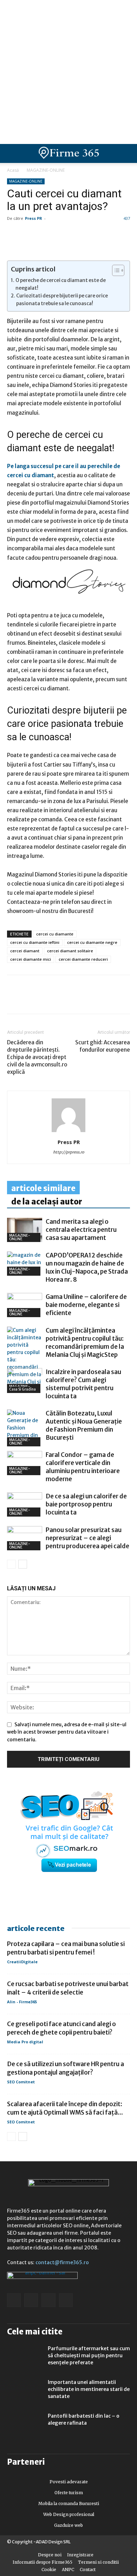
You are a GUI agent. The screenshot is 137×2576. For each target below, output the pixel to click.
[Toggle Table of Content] (115, 270)
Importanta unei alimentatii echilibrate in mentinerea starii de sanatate (89, 2389)
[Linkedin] (30, 999)
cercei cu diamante (55, 934)
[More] (95, 999)
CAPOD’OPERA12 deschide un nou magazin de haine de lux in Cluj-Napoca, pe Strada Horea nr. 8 (87, 1267)
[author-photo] (68, 1132)
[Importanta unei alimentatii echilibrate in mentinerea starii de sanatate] (25, 2391)
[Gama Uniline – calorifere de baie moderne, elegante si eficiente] (25, 1305)
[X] (79, 999)
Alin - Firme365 (22, 2002)
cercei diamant (25, 951)
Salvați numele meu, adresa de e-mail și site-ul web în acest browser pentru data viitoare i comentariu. (67, 1732)
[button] (126, 153)
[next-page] (23, 1564)
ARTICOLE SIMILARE (43, 1188)
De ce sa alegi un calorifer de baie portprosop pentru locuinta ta (86, 1504)
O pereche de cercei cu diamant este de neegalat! (61, 284)
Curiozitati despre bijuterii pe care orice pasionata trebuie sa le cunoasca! (62, 300)
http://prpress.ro (69, 1152)
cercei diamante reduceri (83, 959)
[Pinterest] (63, 999)
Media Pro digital (25, 2042)
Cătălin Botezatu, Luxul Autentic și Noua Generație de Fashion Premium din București (84, 1425)
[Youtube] (66, 2300)
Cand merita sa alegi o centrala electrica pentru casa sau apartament (81, 1230)
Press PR (34, 218)
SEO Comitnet (21, 2082)
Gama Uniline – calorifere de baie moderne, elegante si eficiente (86, 1305)
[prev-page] (11, 1564)
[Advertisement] (68, 72)
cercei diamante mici (31, 959)
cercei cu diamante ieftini (35, 942)
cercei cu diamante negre (92, 942)
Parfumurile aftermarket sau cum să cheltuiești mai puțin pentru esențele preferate (89, 2355)
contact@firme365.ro (62, 2262)
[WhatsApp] (46, 999)
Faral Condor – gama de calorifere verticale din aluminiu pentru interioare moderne (83, 1467)
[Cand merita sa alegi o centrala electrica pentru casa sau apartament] (25, 1230)
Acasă (13, 170)
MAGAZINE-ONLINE (46, 170)
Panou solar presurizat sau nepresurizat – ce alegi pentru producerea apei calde (87, 1538)
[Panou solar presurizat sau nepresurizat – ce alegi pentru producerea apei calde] (25, 1538)
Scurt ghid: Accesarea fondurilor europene (103, 1046)
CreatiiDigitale (22, 1962)
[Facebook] (14, 999)
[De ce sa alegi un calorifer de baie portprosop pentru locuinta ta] (25, 1504)
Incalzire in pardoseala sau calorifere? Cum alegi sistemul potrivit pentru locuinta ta (83, 1384)
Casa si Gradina (22, 1389)
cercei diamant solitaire (70, 951)
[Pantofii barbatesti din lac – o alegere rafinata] (25, 2425)
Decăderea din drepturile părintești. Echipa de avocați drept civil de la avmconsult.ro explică (37, 1057)
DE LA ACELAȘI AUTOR (47, 1202)
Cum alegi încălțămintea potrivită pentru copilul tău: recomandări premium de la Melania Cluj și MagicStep (85, 1343)
